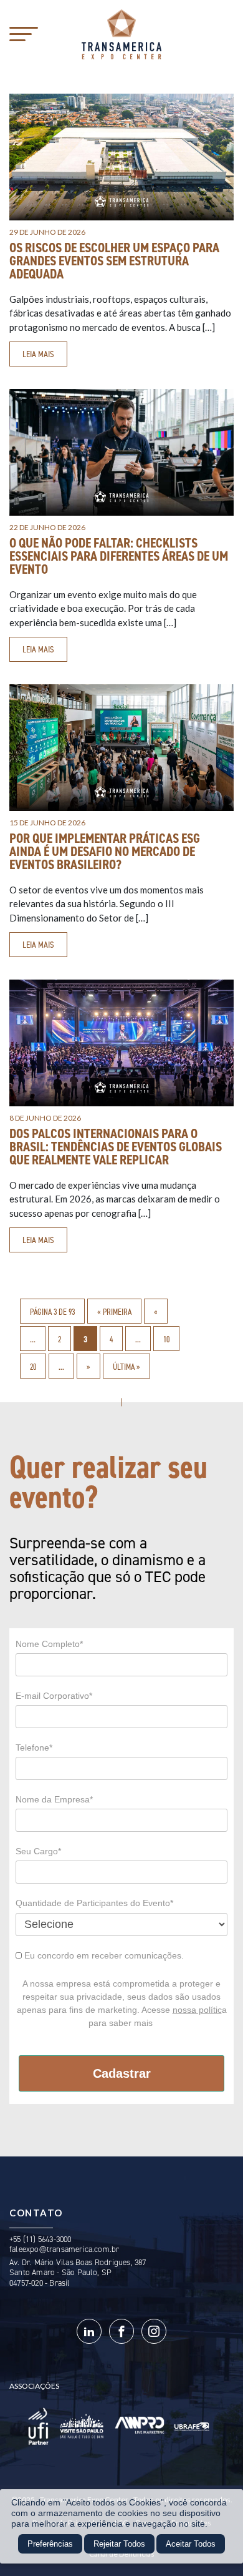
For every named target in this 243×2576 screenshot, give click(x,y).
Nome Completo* (49, 1644)
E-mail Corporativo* (54, 1696)
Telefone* (34, 1748)
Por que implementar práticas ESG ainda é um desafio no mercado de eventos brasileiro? (105, 852)
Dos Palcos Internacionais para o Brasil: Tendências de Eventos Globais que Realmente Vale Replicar (116, 1147)
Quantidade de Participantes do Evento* (94, 1903)
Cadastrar (122, 2073)
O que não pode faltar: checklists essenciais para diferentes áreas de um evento (119, 556)
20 (33, 1367)
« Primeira (114, 1312)
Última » (126, 1367)
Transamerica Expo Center (121, 34)
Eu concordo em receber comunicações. (103, 1955)
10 (166, 1339)
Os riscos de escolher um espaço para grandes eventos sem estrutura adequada (114, 261)
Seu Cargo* (38, 1851)
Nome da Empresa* (54, 1799)
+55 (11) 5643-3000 (40, 2239)
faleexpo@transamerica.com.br (64, 2249)
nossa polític (197, 2010)
